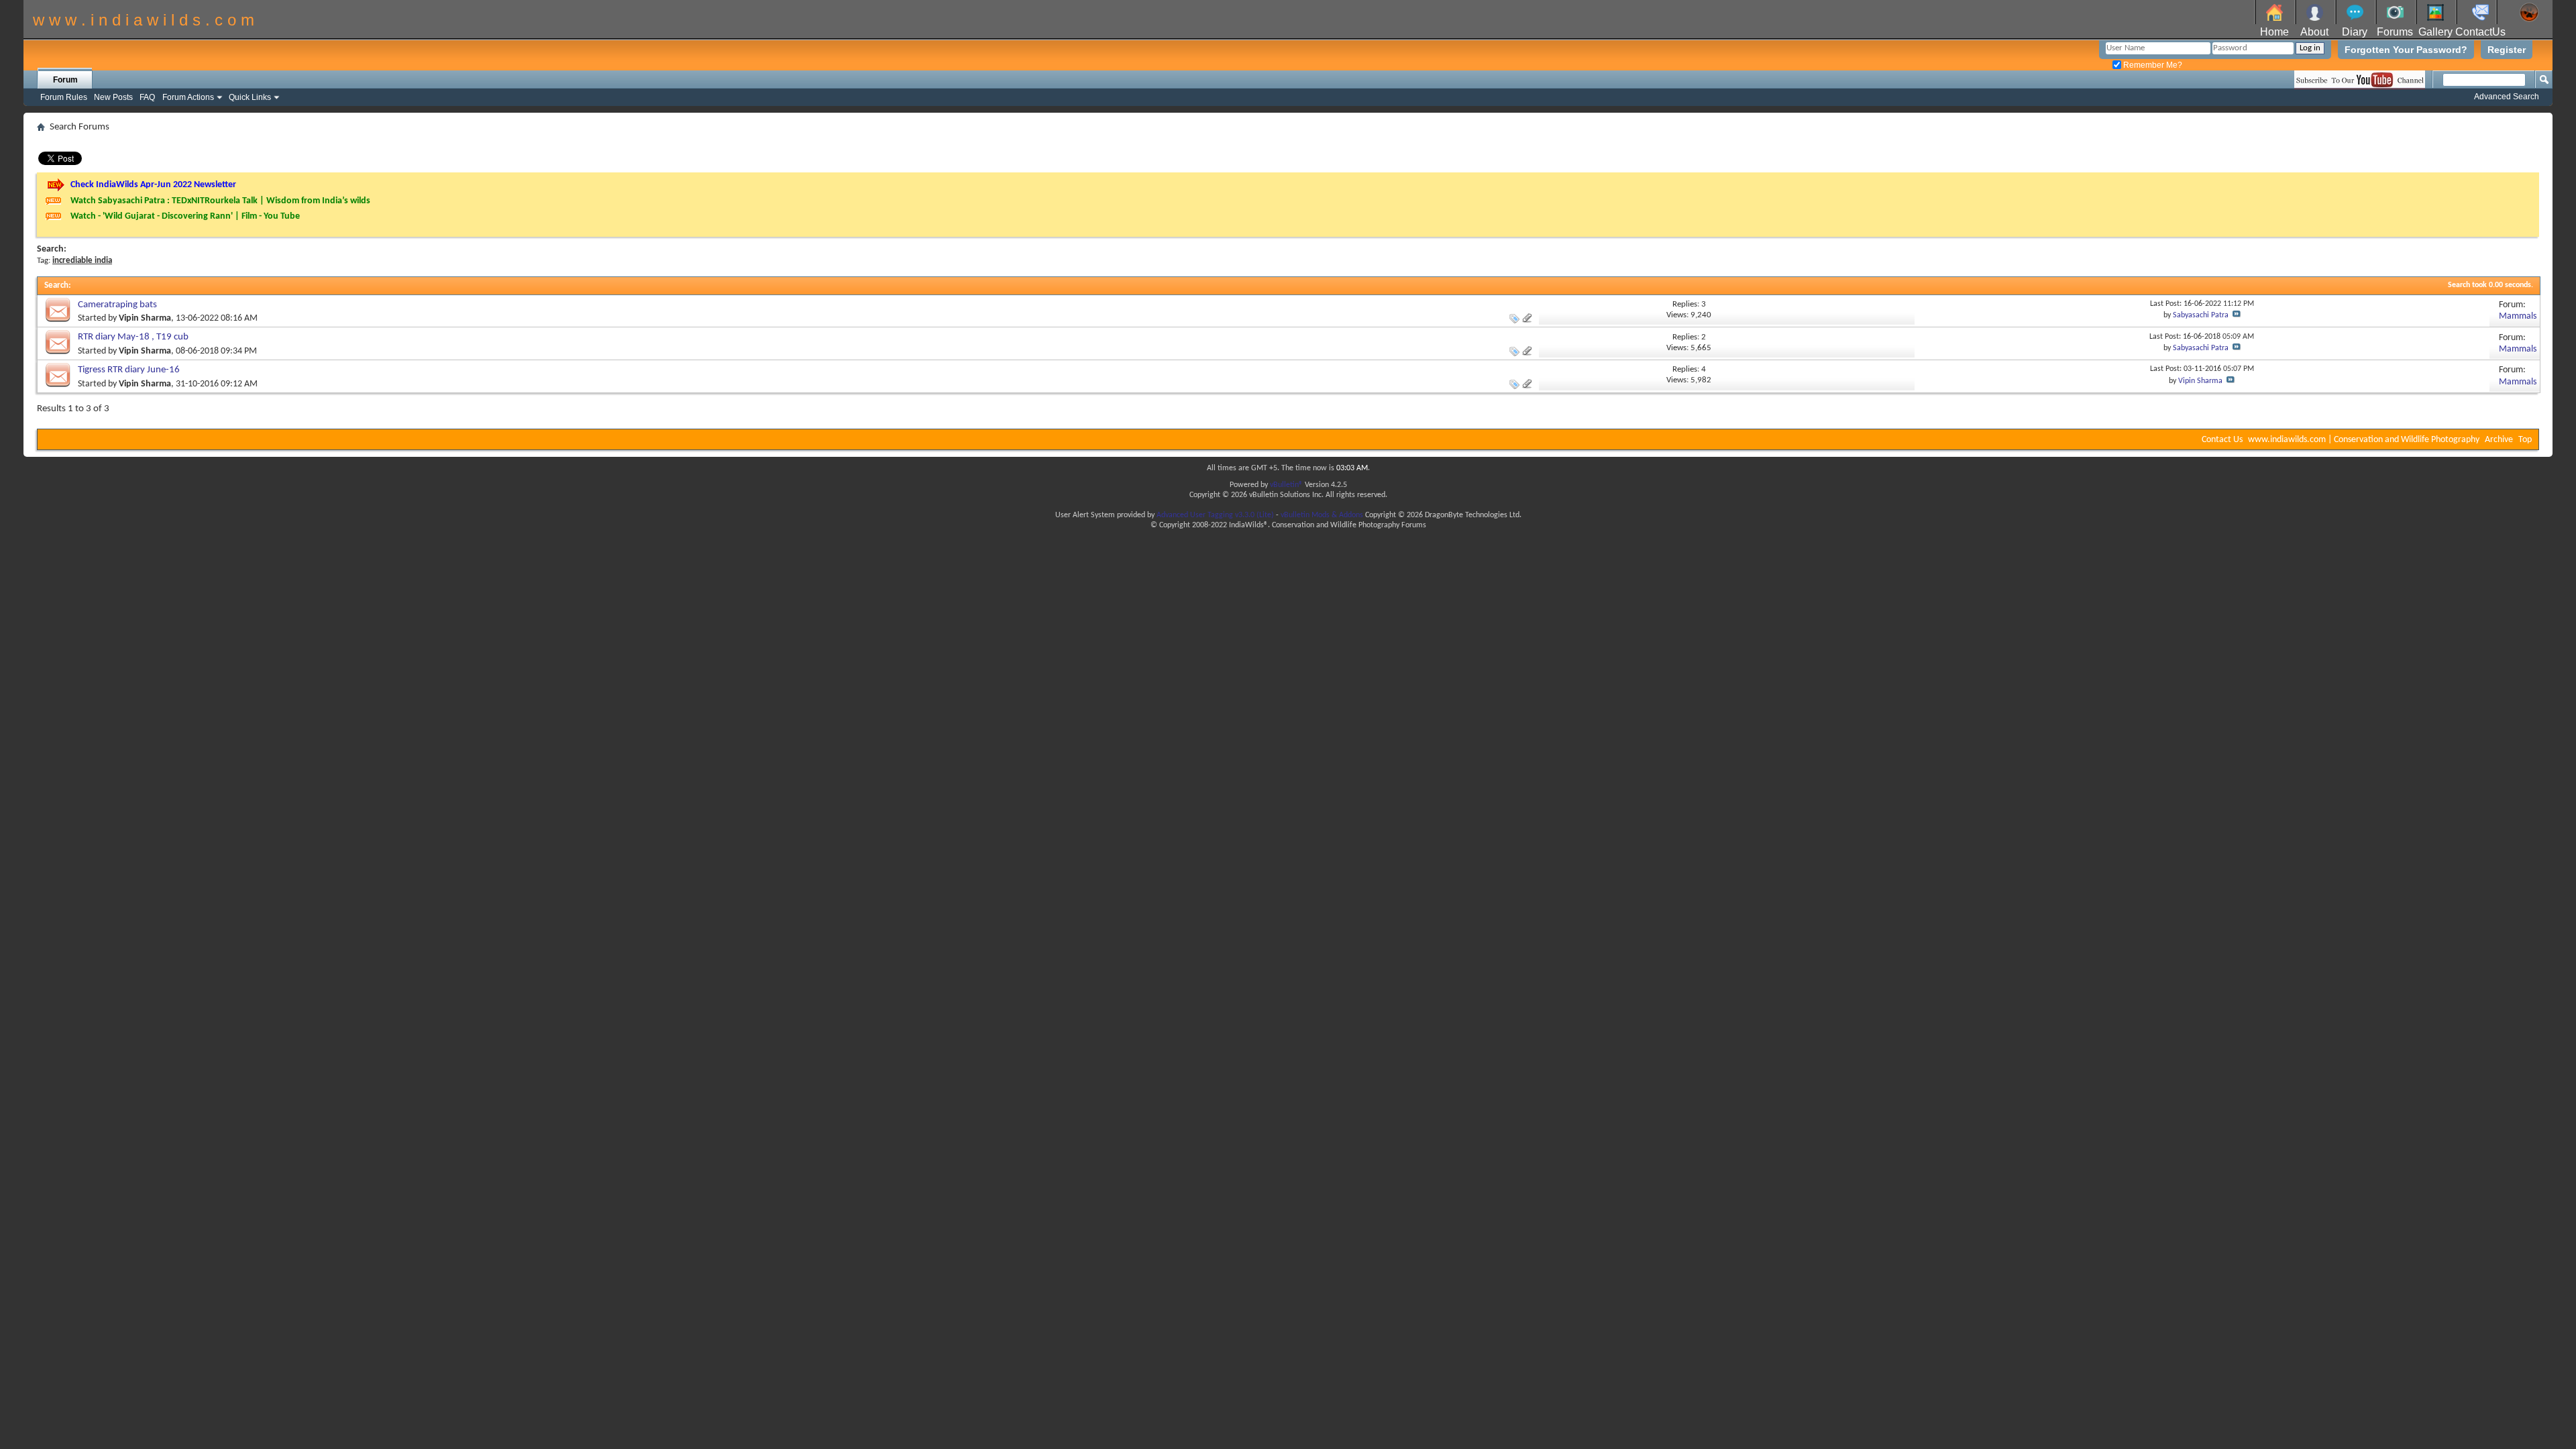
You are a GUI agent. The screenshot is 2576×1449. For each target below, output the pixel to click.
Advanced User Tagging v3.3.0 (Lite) (1215, 515)
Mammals (2518, 316)
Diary (2355, 32)
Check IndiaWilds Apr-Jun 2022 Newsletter (153, 185)
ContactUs (2480, 32)
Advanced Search (2507, 97)
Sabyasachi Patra (2201, 315)
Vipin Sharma (145, 318)
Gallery (2435, 32)
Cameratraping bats (117, 305)
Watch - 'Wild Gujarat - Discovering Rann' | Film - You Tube (185, 216)
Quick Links (250, 97)
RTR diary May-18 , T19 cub (133, 337)
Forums (2395, 32)
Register (2507, 50)
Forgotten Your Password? (2406, 50)
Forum (65, 80)
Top (2525, 440)
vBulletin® (1286, 485)
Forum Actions (188, 97)
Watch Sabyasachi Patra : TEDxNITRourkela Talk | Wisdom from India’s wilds (220, 201)
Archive (2499, 440)
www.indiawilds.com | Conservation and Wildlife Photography (2364, 440)
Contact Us (2222, 440)
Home (2274, 32)
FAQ (147, 97)
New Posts (113, 97)
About (2314, 32)
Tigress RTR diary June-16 (129, 370)
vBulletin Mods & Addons (1322, 515)
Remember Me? (2152, 65)
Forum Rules (64, 97)
